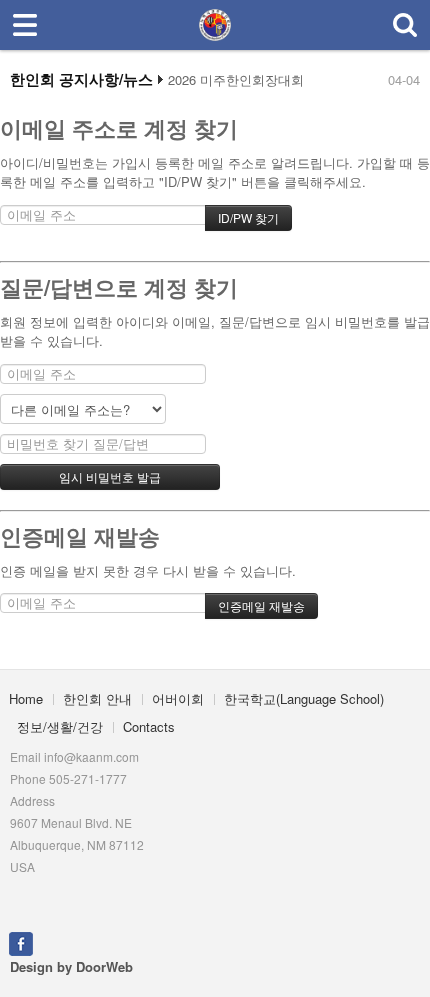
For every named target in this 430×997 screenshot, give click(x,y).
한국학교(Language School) (304, 698)
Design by (71, 966)
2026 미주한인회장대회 (236, 80)
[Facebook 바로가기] (21, 942)
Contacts (149, 726)
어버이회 (178, 698)
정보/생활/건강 (60, 726)
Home (26, 698)
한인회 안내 (97, 698)
